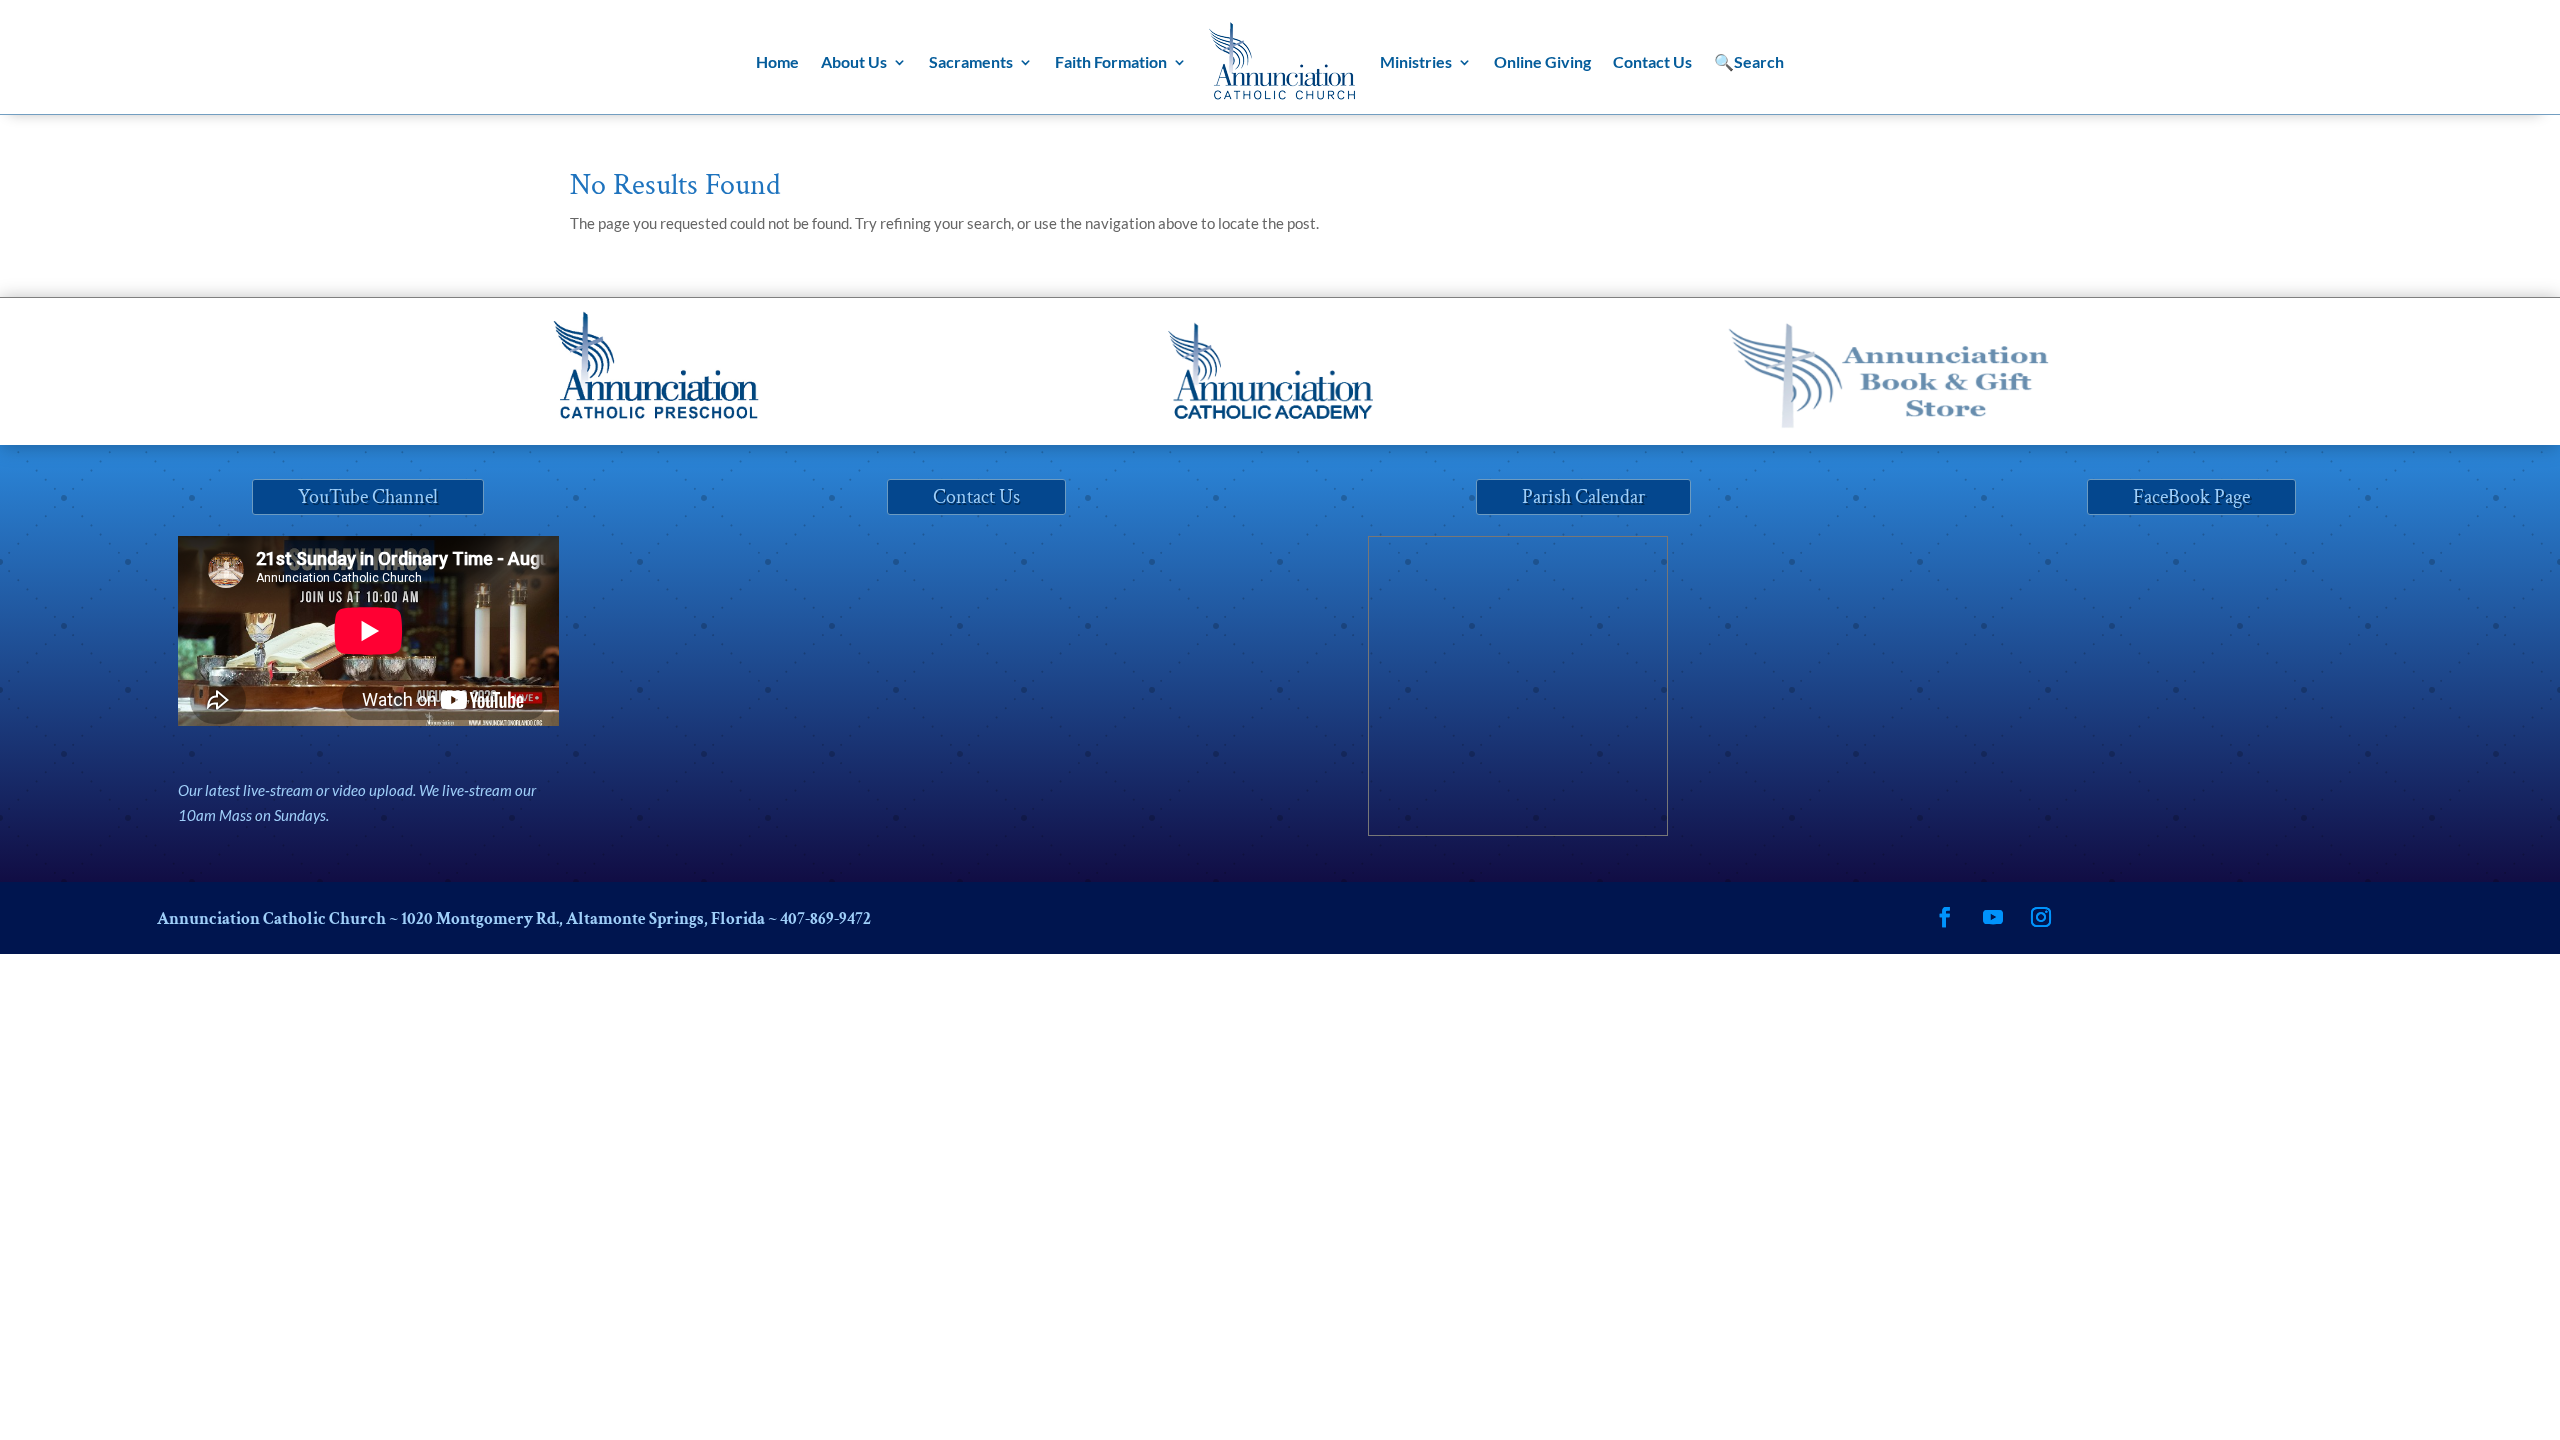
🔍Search (1749, 61)
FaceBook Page (2191, 497)
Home (777, 61)
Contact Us (1652, 61)
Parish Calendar (1583, 497)
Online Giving (1542, 61)
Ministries (1416, 61)
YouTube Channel (368, 497)
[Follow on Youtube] (1993, 917)
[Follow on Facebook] (1945, 917)
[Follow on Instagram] (2041, 917)
